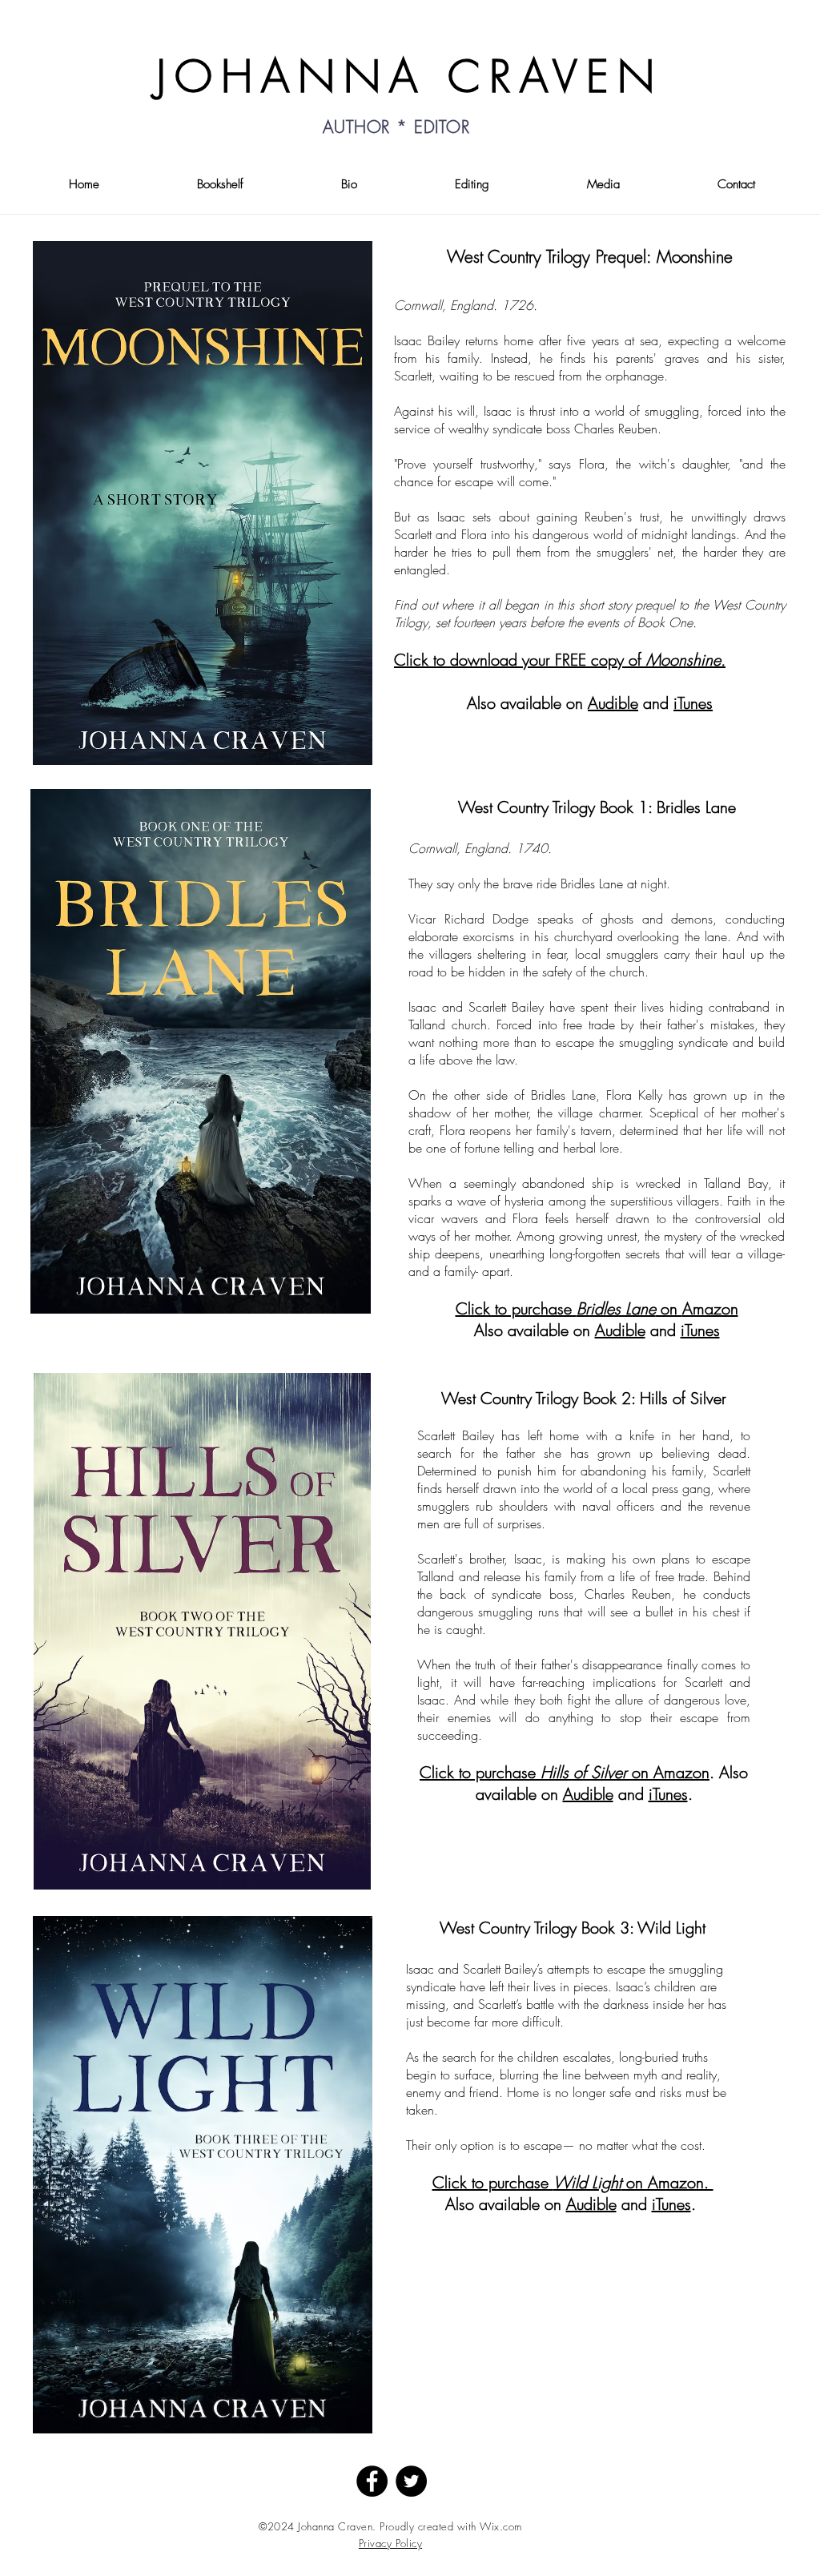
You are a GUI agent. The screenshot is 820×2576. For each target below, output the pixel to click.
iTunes (693, 703)
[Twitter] (411, 2481)
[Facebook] (372, 2481)
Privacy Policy (390, 2543)
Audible (613, 703)
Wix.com (501, 2526)
